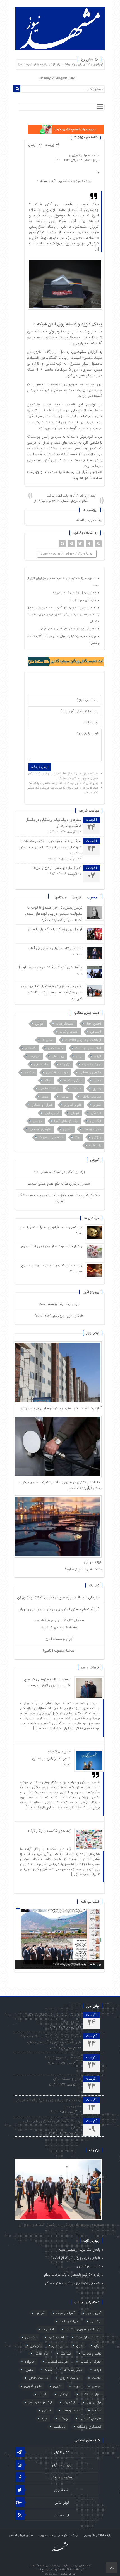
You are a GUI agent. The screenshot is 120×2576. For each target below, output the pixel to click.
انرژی (98, 1056)
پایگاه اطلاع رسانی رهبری (97, 2535)
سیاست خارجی (50, 1088)
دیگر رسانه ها (73, 1080)
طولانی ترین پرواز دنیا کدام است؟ (59, 1316)
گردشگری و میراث (51, 1137)
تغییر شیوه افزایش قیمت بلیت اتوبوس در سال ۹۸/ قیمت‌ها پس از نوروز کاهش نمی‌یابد (52, 992)
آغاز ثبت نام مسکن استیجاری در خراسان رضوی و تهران (61, 1408)
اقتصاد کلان (56, 1048)
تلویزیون (75, 155)
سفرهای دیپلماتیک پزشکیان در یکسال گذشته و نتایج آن (59, 1597)
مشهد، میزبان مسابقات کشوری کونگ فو (61, 501)
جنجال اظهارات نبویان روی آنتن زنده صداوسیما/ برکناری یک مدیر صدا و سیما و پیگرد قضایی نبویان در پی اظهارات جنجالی (63, 614)
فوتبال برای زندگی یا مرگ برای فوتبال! (54, 929)
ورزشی (97, 1137)
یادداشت (95, 1145)
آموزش (40, 1024)
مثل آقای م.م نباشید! (84, 600)
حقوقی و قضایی (90, 1072)
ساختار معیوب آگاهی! (59, 1651)
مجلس (38, 1121)
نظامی (67, 1129)
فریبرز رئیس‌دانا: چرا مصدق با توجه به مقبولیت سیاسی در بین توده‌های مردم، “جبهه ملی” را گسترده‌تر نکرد (54, 914)
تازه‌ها (77, 897)
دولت (97, 1080)
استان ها (48, 1040)
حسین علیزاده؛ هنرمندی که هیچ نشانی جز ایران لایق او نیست (63, 582)
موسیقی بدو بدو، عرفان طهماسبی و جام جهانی (68, 629)
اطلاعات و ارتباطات (88, 1048)
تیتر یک (65, 1064)
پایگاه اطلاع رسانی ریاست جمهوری (58, 2535)
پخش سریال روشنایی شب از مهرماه (75, 593)
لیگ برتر (95, 1121)
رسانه (48, 1080)
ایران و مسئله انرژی (59, 1639)
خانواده (29, 1072)
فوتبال (75, 1113)
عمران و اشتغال (42, 1105)
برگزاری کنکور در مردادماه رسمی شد (59, 1172)
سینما (45, 1097)
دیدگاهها (60, 897)
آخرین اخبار (93, 1024)
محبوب (92, 897)
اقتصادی (31, 1048)
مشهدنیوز (79, 352)
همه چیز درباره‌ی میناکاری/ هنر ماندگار (73, 2283)
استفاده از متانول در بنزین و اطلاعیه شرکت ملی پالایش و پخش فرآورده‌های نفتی (51, 2039)
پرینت (51, 145)
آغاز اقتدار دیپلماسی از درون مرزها (57, 868)
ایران (79, 1056)
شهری (97, 1105)
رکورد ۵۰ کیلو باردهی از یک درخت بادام (72, 2275)
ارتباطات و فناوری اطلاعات (83, 1040)
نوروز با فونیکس (89, 2266)
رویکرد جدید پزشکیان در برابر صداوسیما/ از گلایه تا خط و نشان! (63, 640)
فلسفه (80, 520)
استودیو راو (52, 2574)
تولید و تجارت (92, 1064)
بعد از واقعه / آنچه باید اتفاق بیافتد (71, 496)
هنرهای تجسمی (40, 1129)
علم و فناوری (73, 1105)
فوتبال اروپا (52, 1113)
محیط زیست (92, 1129)
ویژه (78, 1137)
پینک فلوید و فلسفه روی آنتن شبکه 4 (64, 181)
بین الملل (58, 1056)
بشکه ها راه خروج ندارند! (83, 1569)
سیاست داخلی (91, 1097)
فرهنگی (96, 1113)
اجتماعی (96, 1032)
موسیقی (86, 155)
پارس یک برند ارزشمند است (59, 1304)
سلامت (76, 1088)
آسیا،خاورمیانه (65, 1024)
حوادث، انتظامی (57, 1072)
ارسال (32, 145)
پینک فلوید (95, 520)
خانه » (95, 155)
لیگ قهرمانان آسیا (66, 1121)
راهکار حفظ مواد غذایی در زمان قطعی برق (52, 1246)
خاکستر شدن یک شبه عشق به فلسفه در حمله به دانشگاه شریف (59, 1198)
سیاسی (65, 1097)
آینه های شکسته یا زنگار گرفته (50, 1831)
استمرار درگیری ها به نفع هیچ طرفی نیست (59, 1184)
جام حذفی (41, 1064)
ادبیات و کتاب (69, 1032)
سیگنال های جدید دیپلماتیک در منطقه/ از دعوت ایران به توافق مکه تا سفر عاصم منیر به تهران (50, 847)
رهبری (97, 1088)
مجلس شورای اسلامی (21, 2535)
